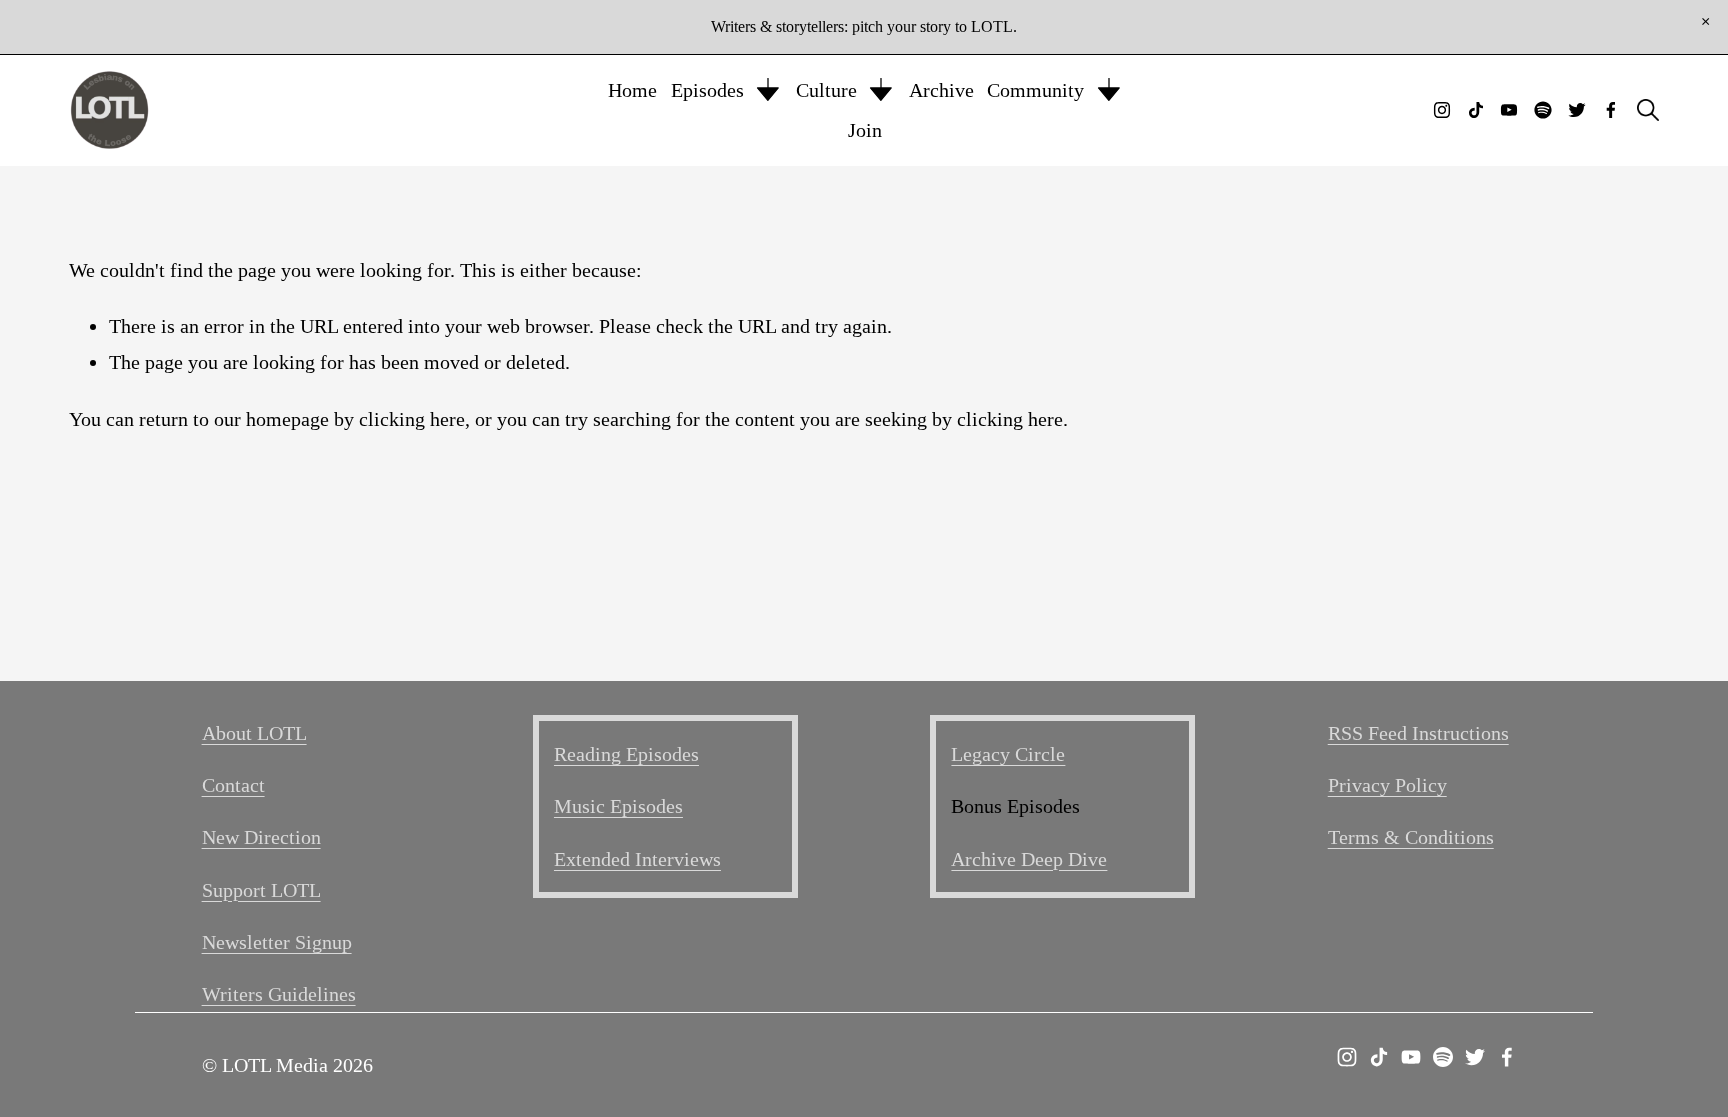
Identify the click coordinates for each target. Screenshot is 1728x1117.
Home (632, 90)
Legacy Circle (1008, 754)
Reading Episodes (626, 754)
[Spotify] (1543, 110)
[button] (1705, 22)
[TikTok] (1476, 110)
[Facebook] (1611, 110)
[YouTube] (1509, 110)
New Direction (261, 837)
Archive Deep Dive (1029, 859)
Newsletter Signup (277, 942)
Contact (233, 785)
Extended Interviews (637, 859)
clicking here (412, 419)
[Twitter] (1577, 110)
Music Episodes (618, 806)
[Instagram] (1442, 110)
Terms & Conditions (1411, 837)
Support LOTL (261, 890)
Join (865, 130)
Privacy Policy (1387, 785)
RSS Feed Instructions (1418, 733)
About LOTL (254, 733)
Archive (941, 90)
